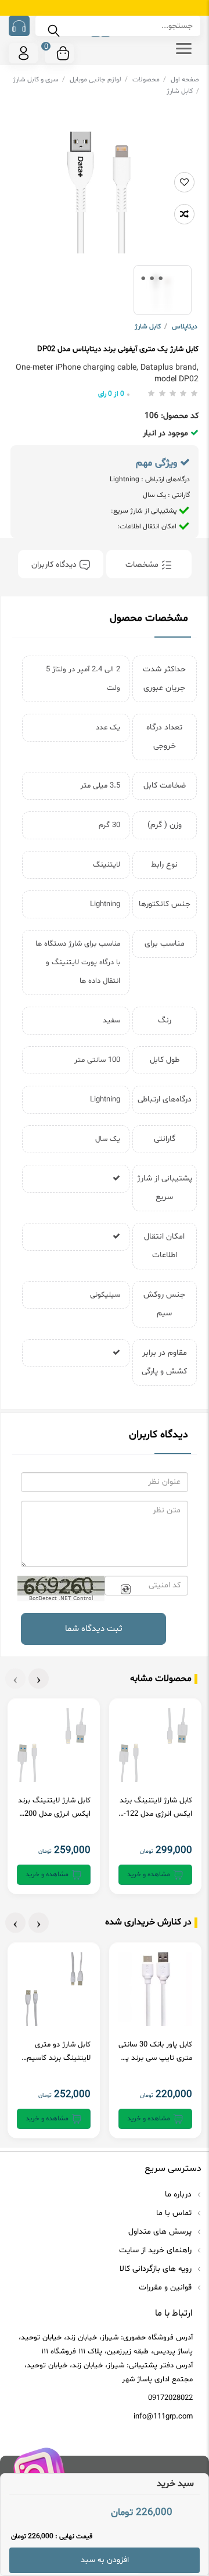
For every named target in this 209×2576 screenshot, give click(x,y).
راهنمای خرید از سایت (156, 2250)
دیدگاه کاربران (55, 565)
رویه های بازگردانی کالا (157, 2269)
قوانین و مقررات (166, 2287)
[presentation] (39, 1679)
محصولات (149, 80)
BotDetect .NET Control (61, 1598)
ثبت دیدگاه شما (94, 1629)
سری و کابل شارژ (39, 80)
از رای (111, 394)
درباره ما (179, 2194)
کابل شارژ (183, 91)
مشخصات (143, 565)
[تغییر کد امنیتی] (125, 1590)
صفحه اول (185, 80)
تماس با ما (175, 2213)
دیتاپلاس (185, 327)
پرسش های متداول (161, 2232)
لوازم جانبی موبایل (99, 80)
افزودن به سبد (105, 2560)
